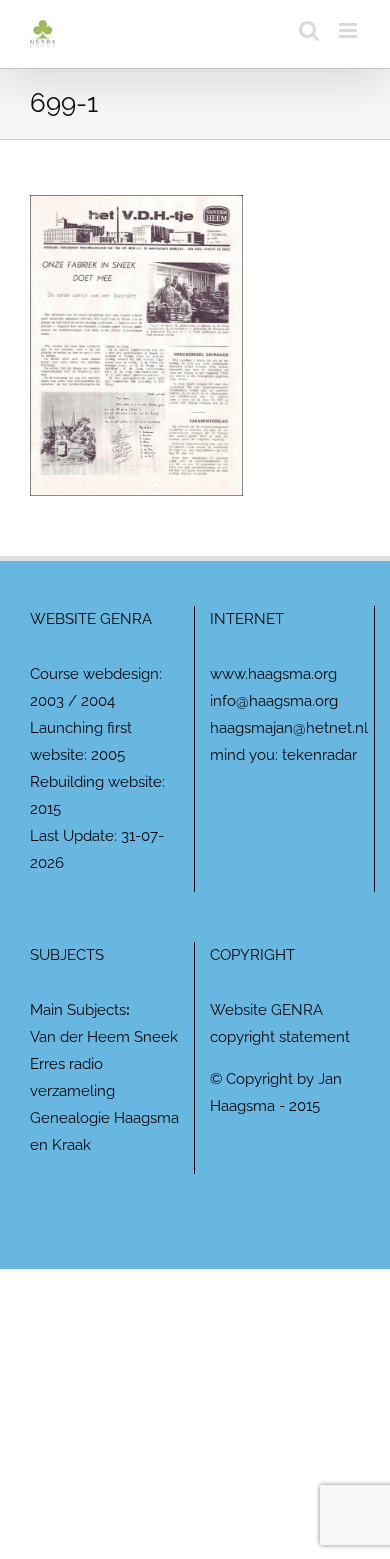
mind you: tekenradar (283, 755)
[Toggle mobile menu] (349, 30)
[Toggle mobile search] (309, 30)
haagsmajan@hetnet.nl (289, 728)
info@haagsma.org (274, 701)
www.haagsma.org (273, 674)
